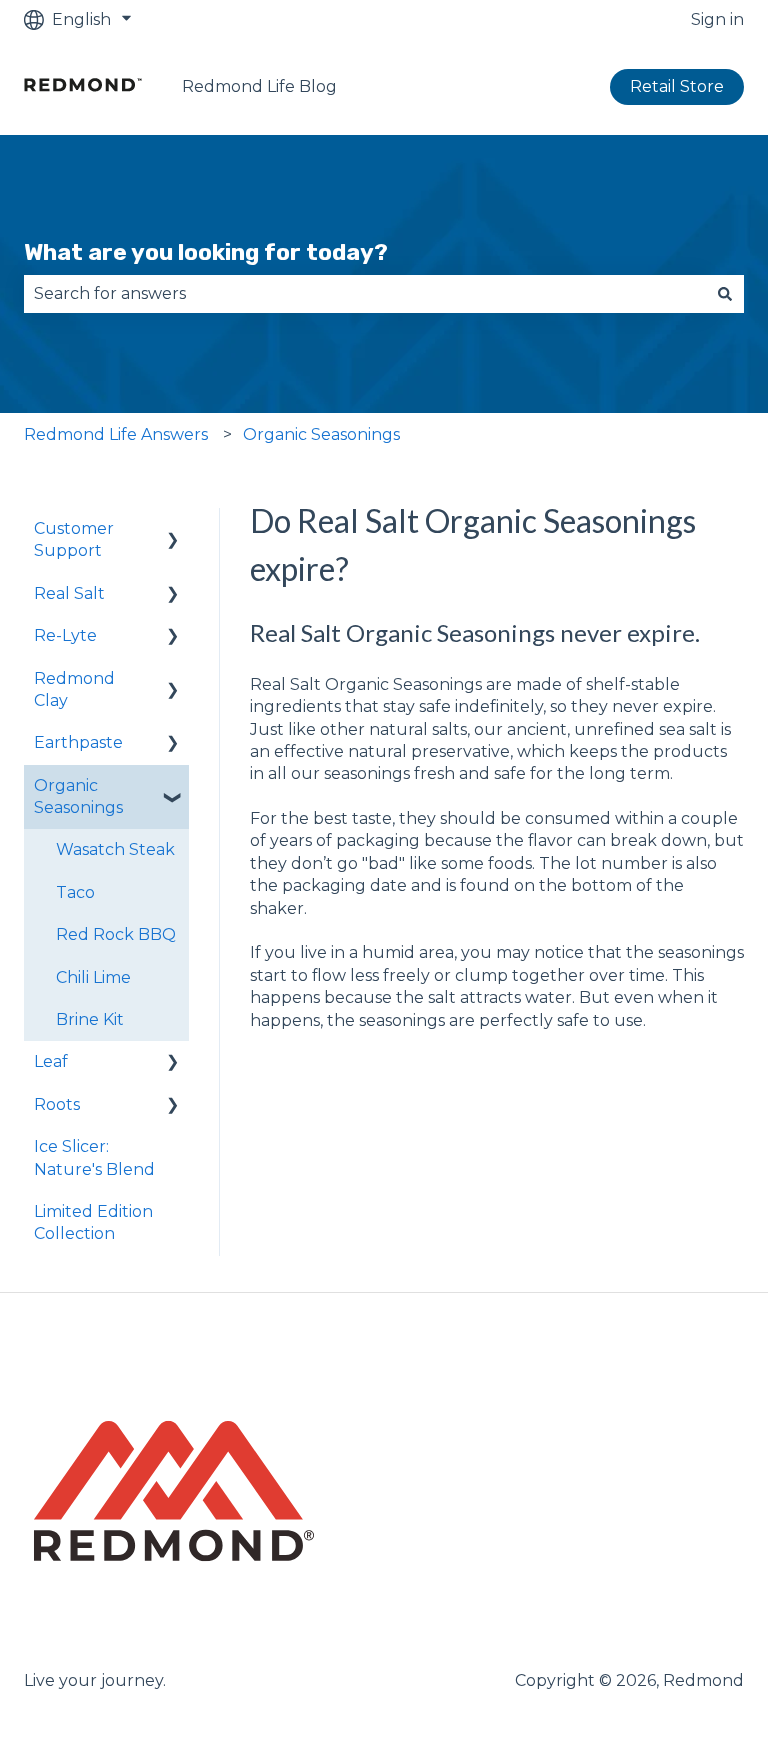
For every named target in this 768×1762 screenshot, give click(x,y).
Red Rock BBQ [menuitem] (116, 934)
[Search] (725, 294)
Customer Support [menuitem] (74, 539)
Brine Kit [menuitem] (90, 1019)
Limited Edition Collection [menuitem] (93, 1222)
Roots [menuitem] (57, 1104)
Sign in (717, 19)
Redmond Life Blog (259, 86)
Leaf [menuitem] (51, 1061)
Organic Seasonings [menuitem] (78, 796)
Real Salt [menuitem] (69, 593)
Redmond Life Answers (116, 434)
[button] (173, 530)
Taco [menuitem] (75, 892)
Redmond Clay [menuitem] (74, 689)
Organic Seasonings (321, 434)
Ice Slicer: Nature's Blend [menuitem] (94, 1157)
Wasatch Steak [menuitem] (115, 849)
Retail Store (677, 86)
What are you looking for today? (206, 252)
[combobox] (365, 294)
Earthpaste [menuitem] (78, 742)
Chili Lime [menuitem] (93, 977)
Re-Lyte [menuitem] (65, 635)
